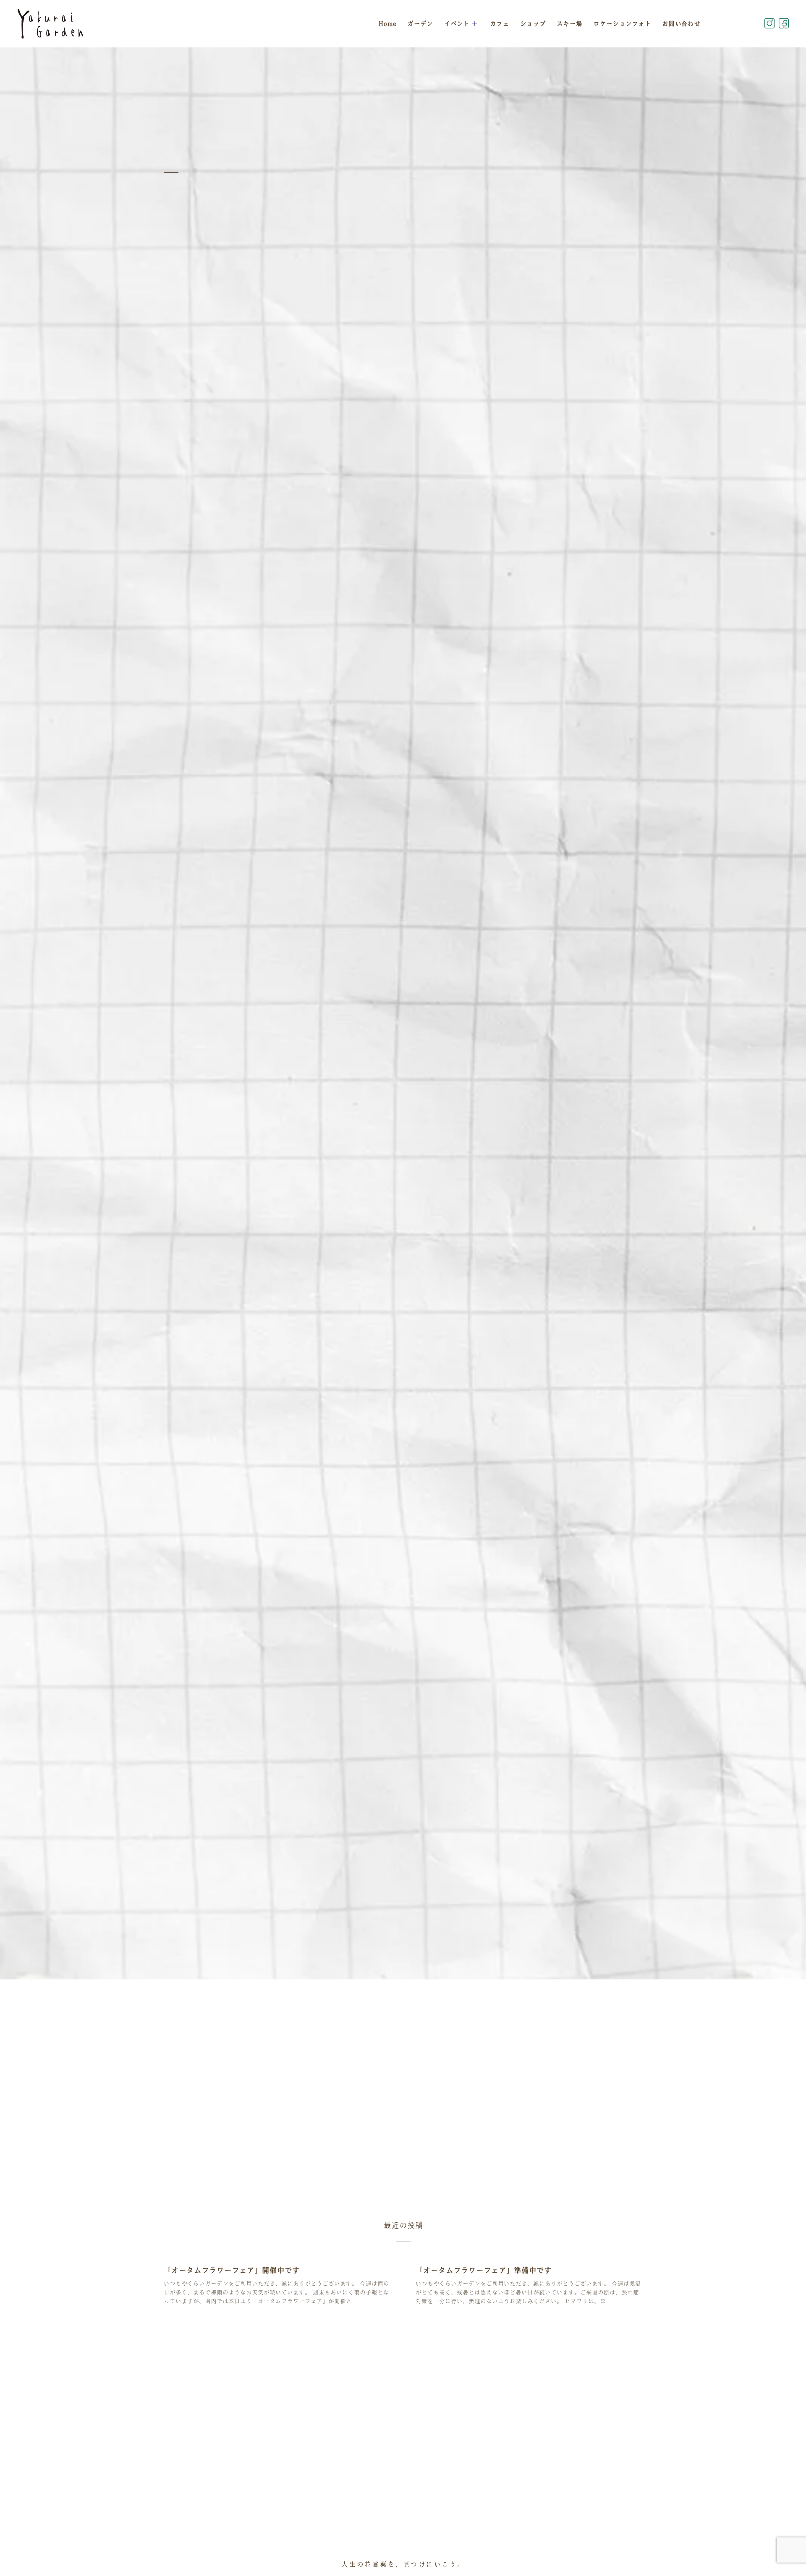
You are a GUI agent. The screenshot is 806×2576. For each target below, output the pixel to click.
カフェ (500, 23)
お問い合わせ (681, 23)
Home (387, 23)
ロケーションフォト (622, 23)
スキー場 (569, 23)
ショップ (533, 23)
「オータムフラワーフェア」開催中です (232, 2270)
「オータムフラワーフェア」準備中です (484, 2270)
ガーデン (420, 23)
